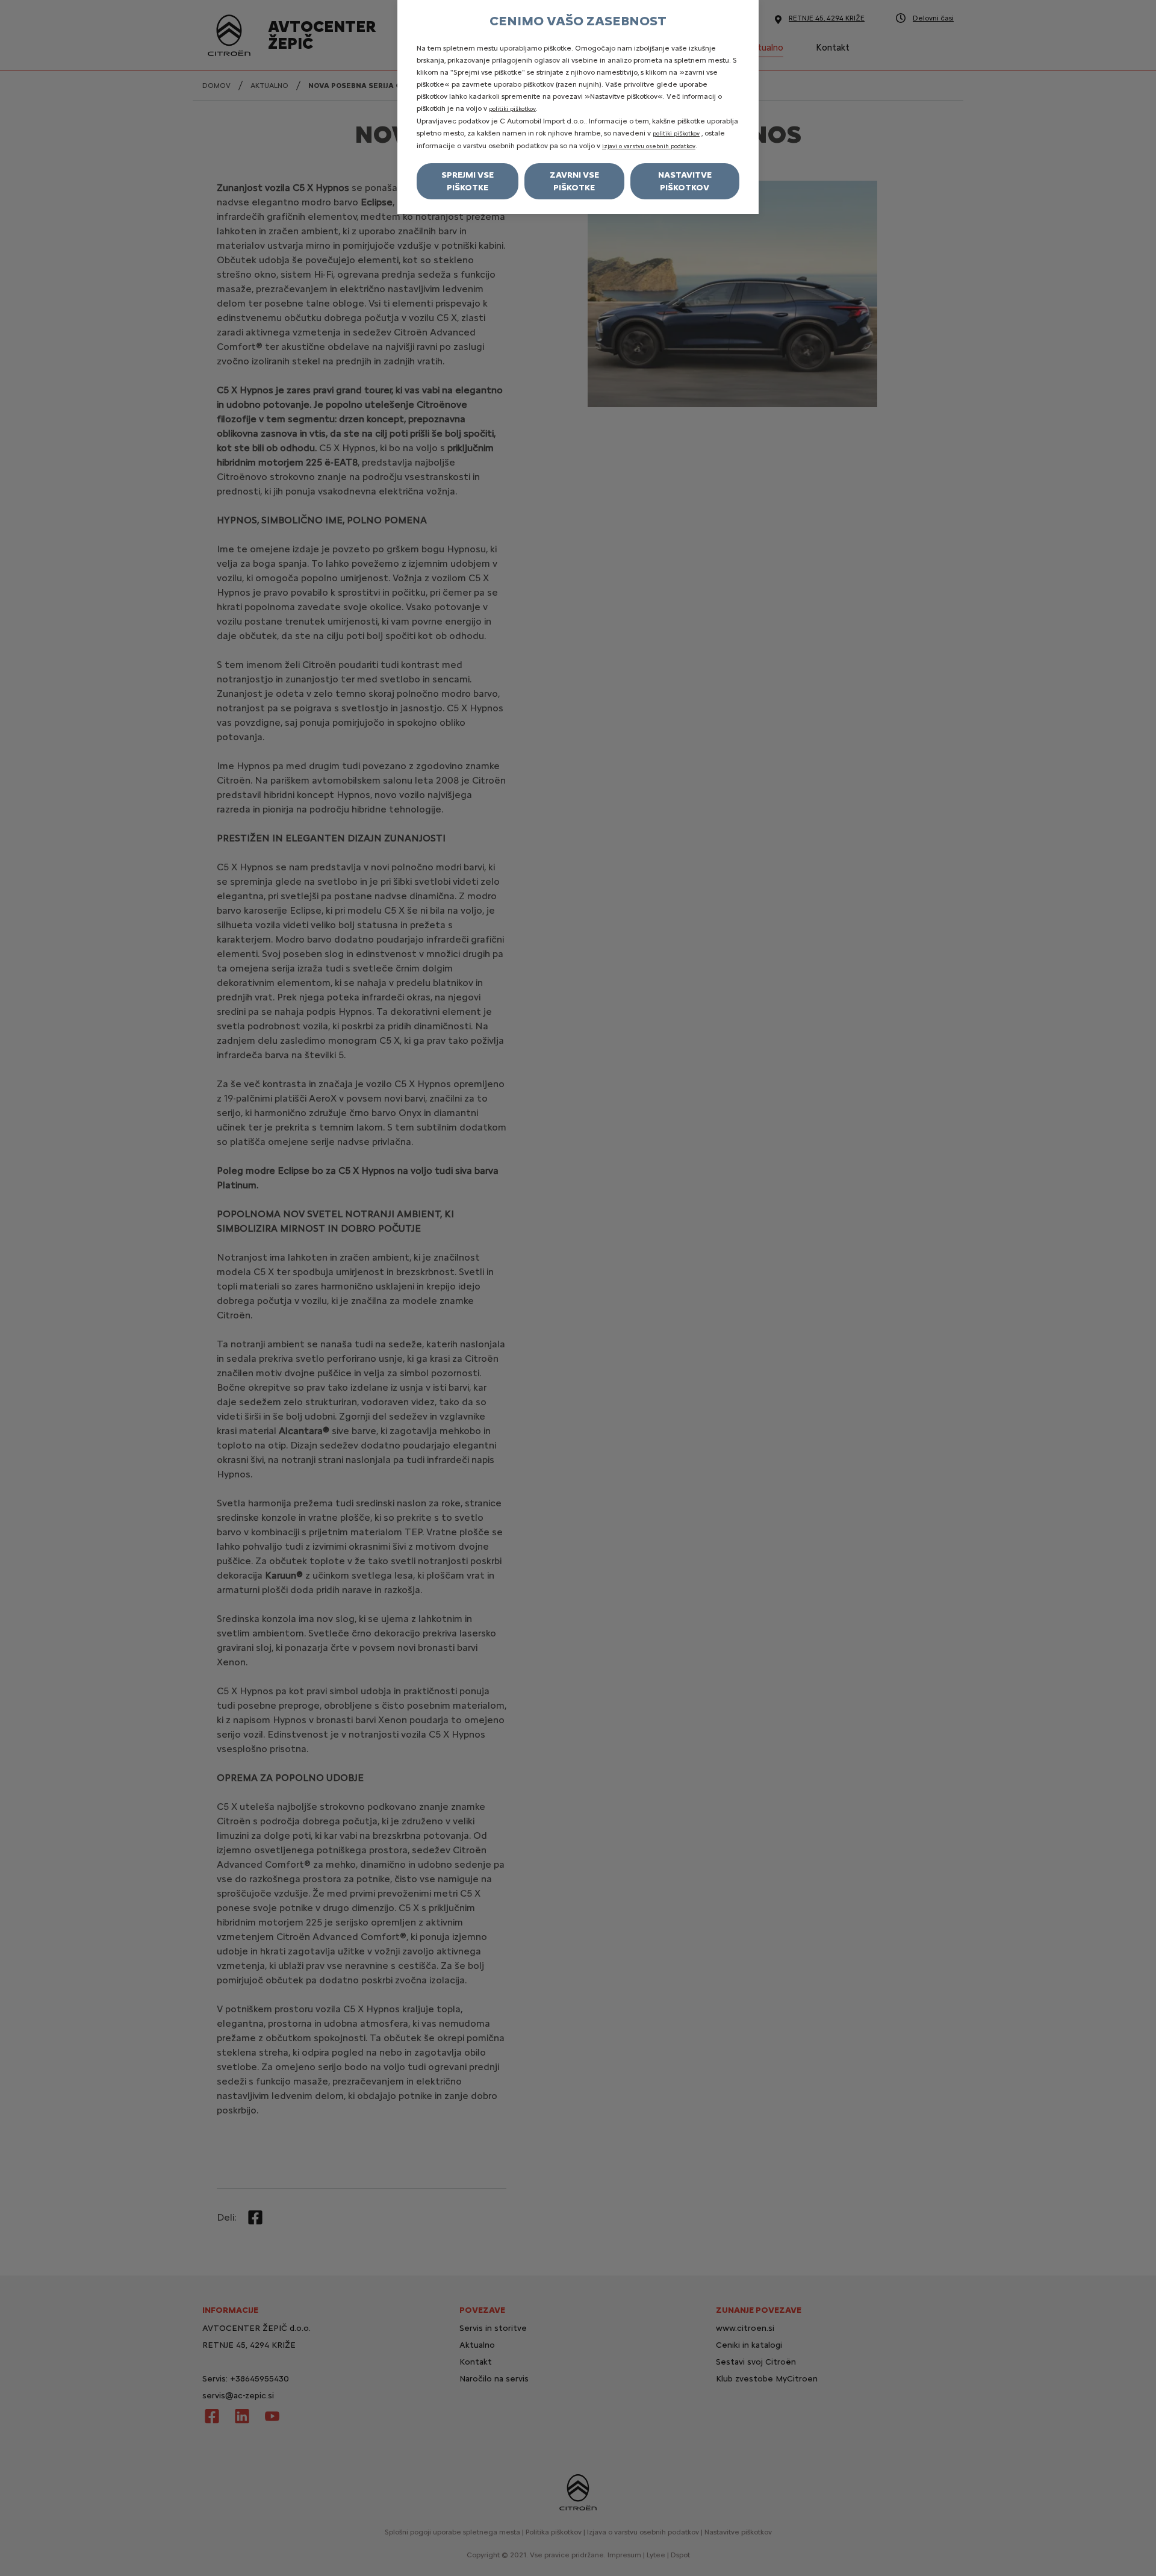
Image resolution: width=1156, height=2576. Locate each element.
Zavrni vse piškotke (574, 181)
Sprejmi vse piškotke (468, 181)
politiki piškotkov (512, 109)
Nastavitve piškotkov (685, 181)
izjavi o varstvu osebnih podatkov (649, 146)
